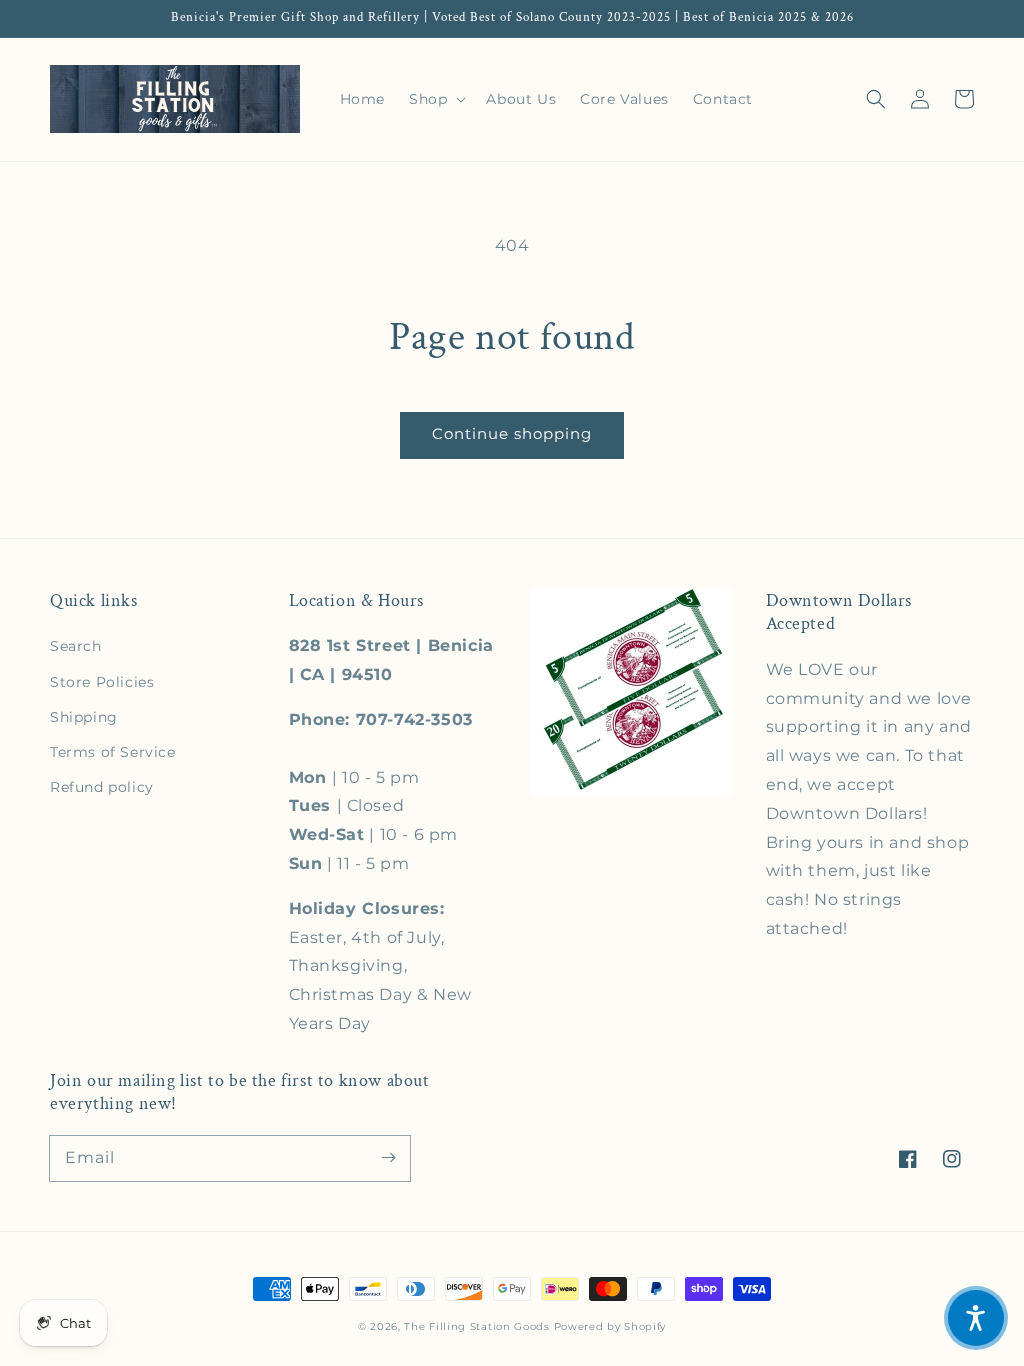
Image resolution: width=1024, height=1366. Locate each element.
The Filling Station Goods (477, 1326)
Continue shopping (512, 433)
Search (76, 646)
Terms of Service (113, 752)
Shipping (84, 717)
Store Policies (102, 682)
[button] (876, 99)
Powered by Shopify (610, 1326)
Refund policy (102, 787)
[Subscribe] (388, 1158)
